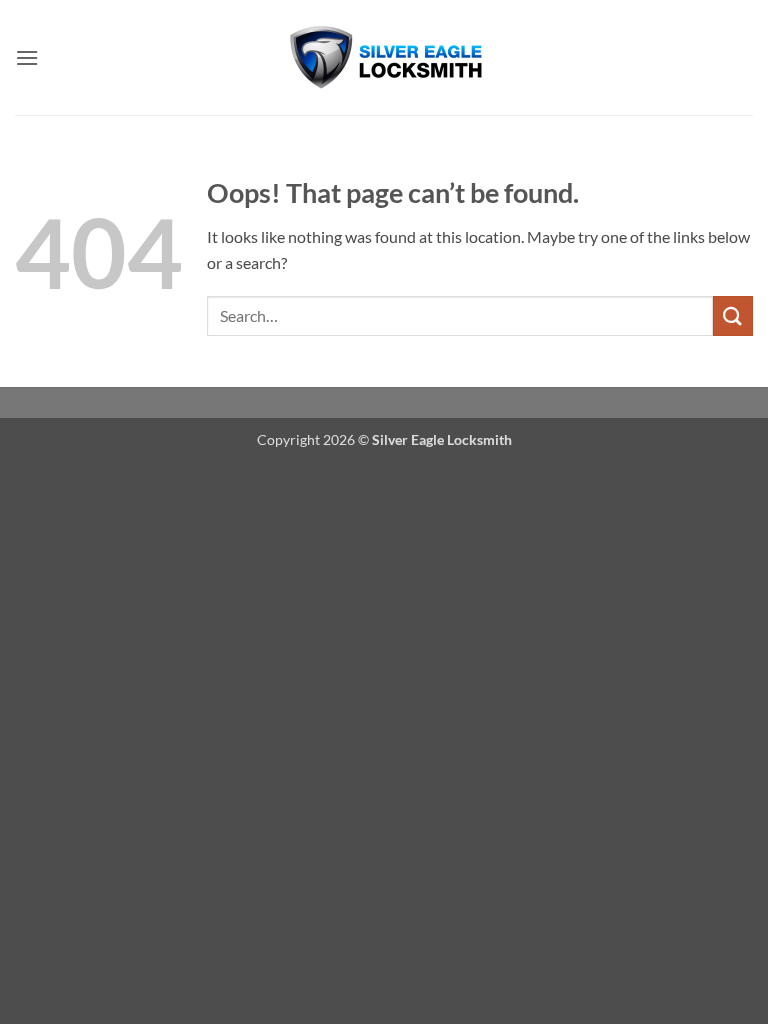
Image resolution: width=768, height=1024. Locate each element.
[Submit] (733, 315)
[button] (27, 57)
